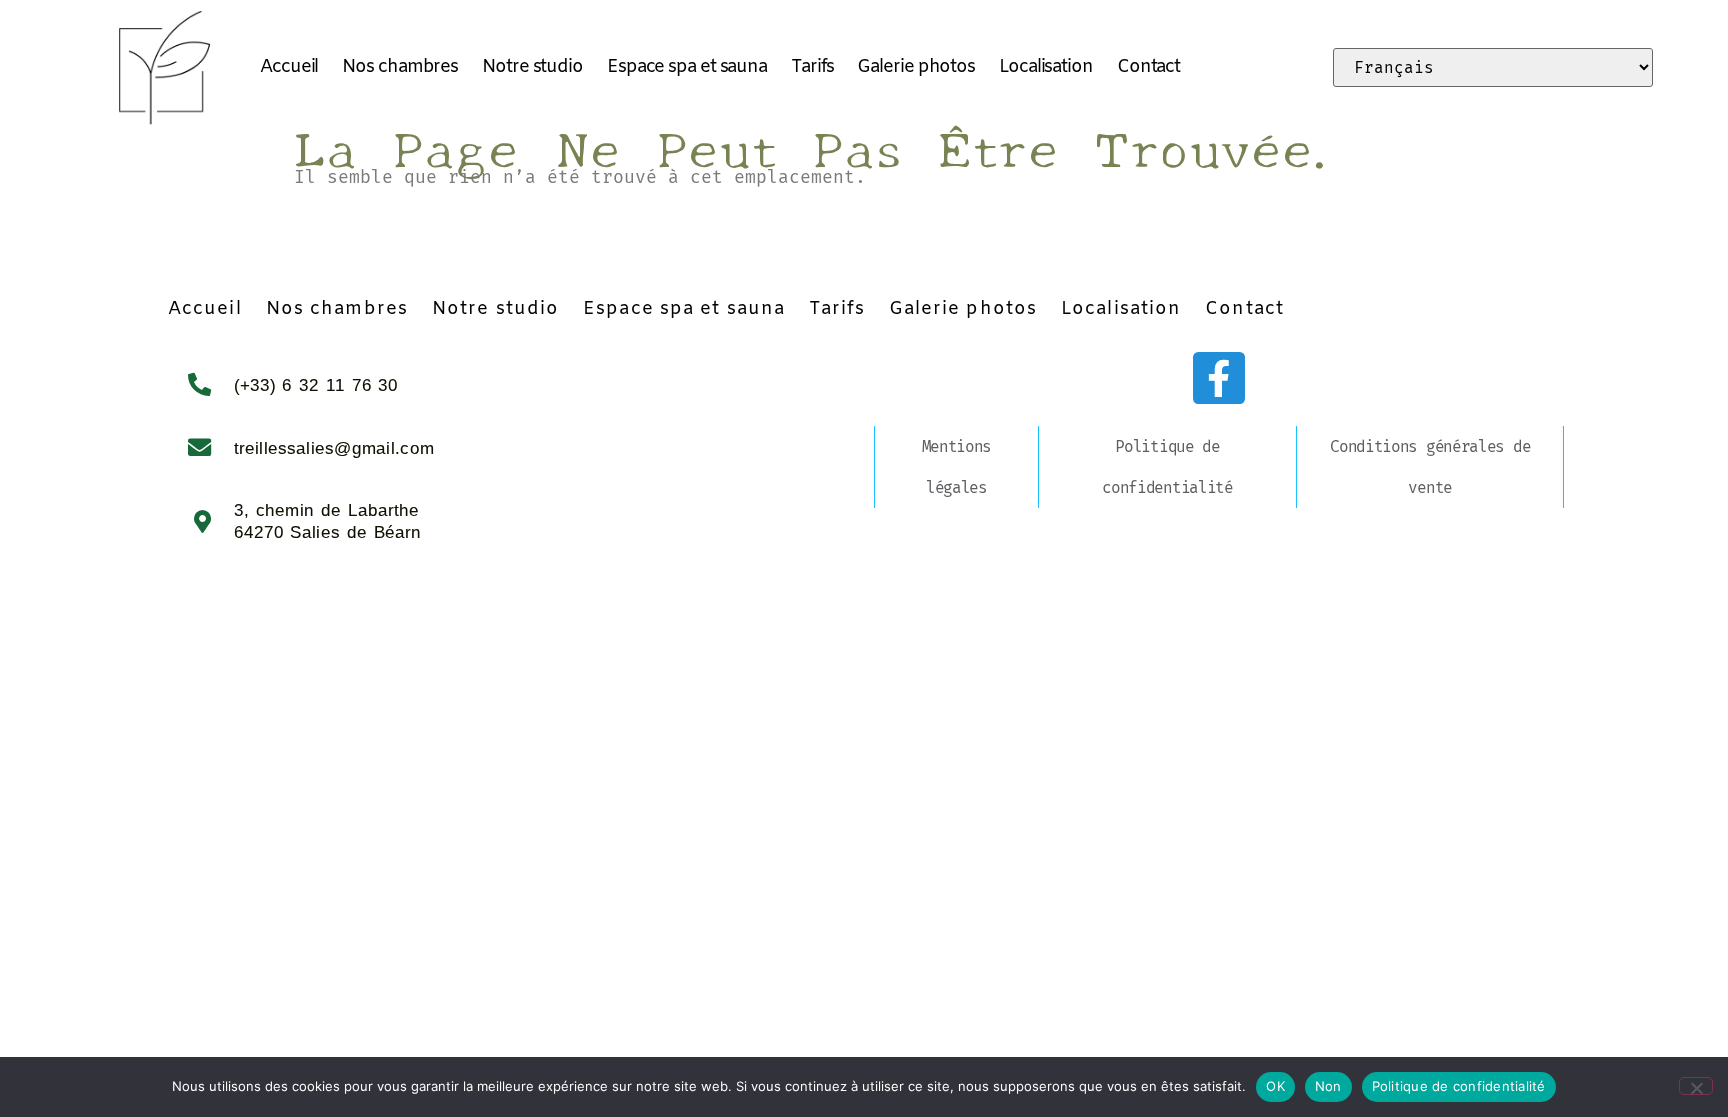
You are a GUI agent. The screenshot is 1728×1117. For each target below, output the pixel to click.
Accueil (289, 67)
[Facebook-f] (1219, 378)
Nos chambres (400, 67)
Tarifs (812, 67)
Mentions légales (957, 467)
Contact (1148, 67)
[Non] (1696, 1086)
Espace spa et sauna (687, 67)
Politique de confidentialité (1167, 467)
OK (1275, 1086)
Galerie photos (916, 67)
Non (1328, 1086)
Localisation (1046, 67)
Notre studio (532, 67)
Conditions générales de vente (1430, 467)
